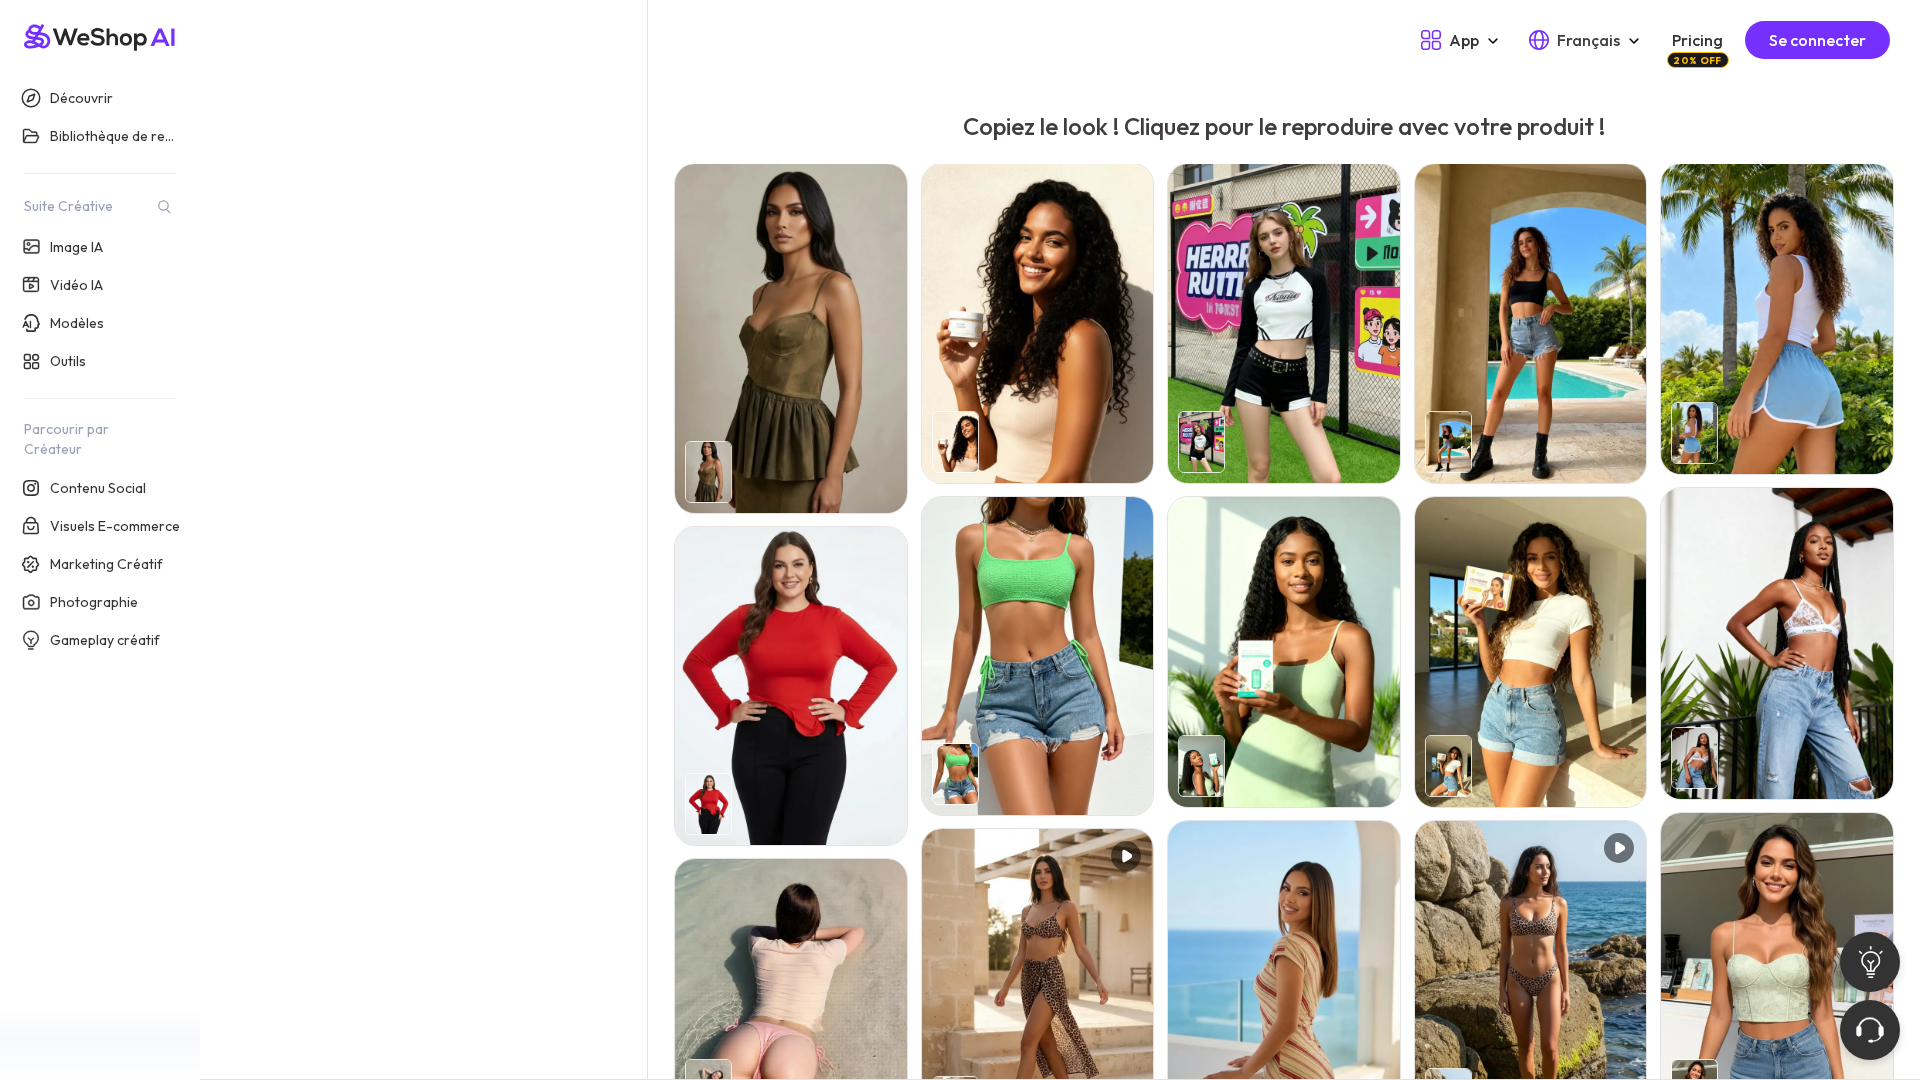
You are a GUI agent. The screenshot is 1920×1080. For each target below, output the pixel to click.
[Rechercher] (164, 206)
